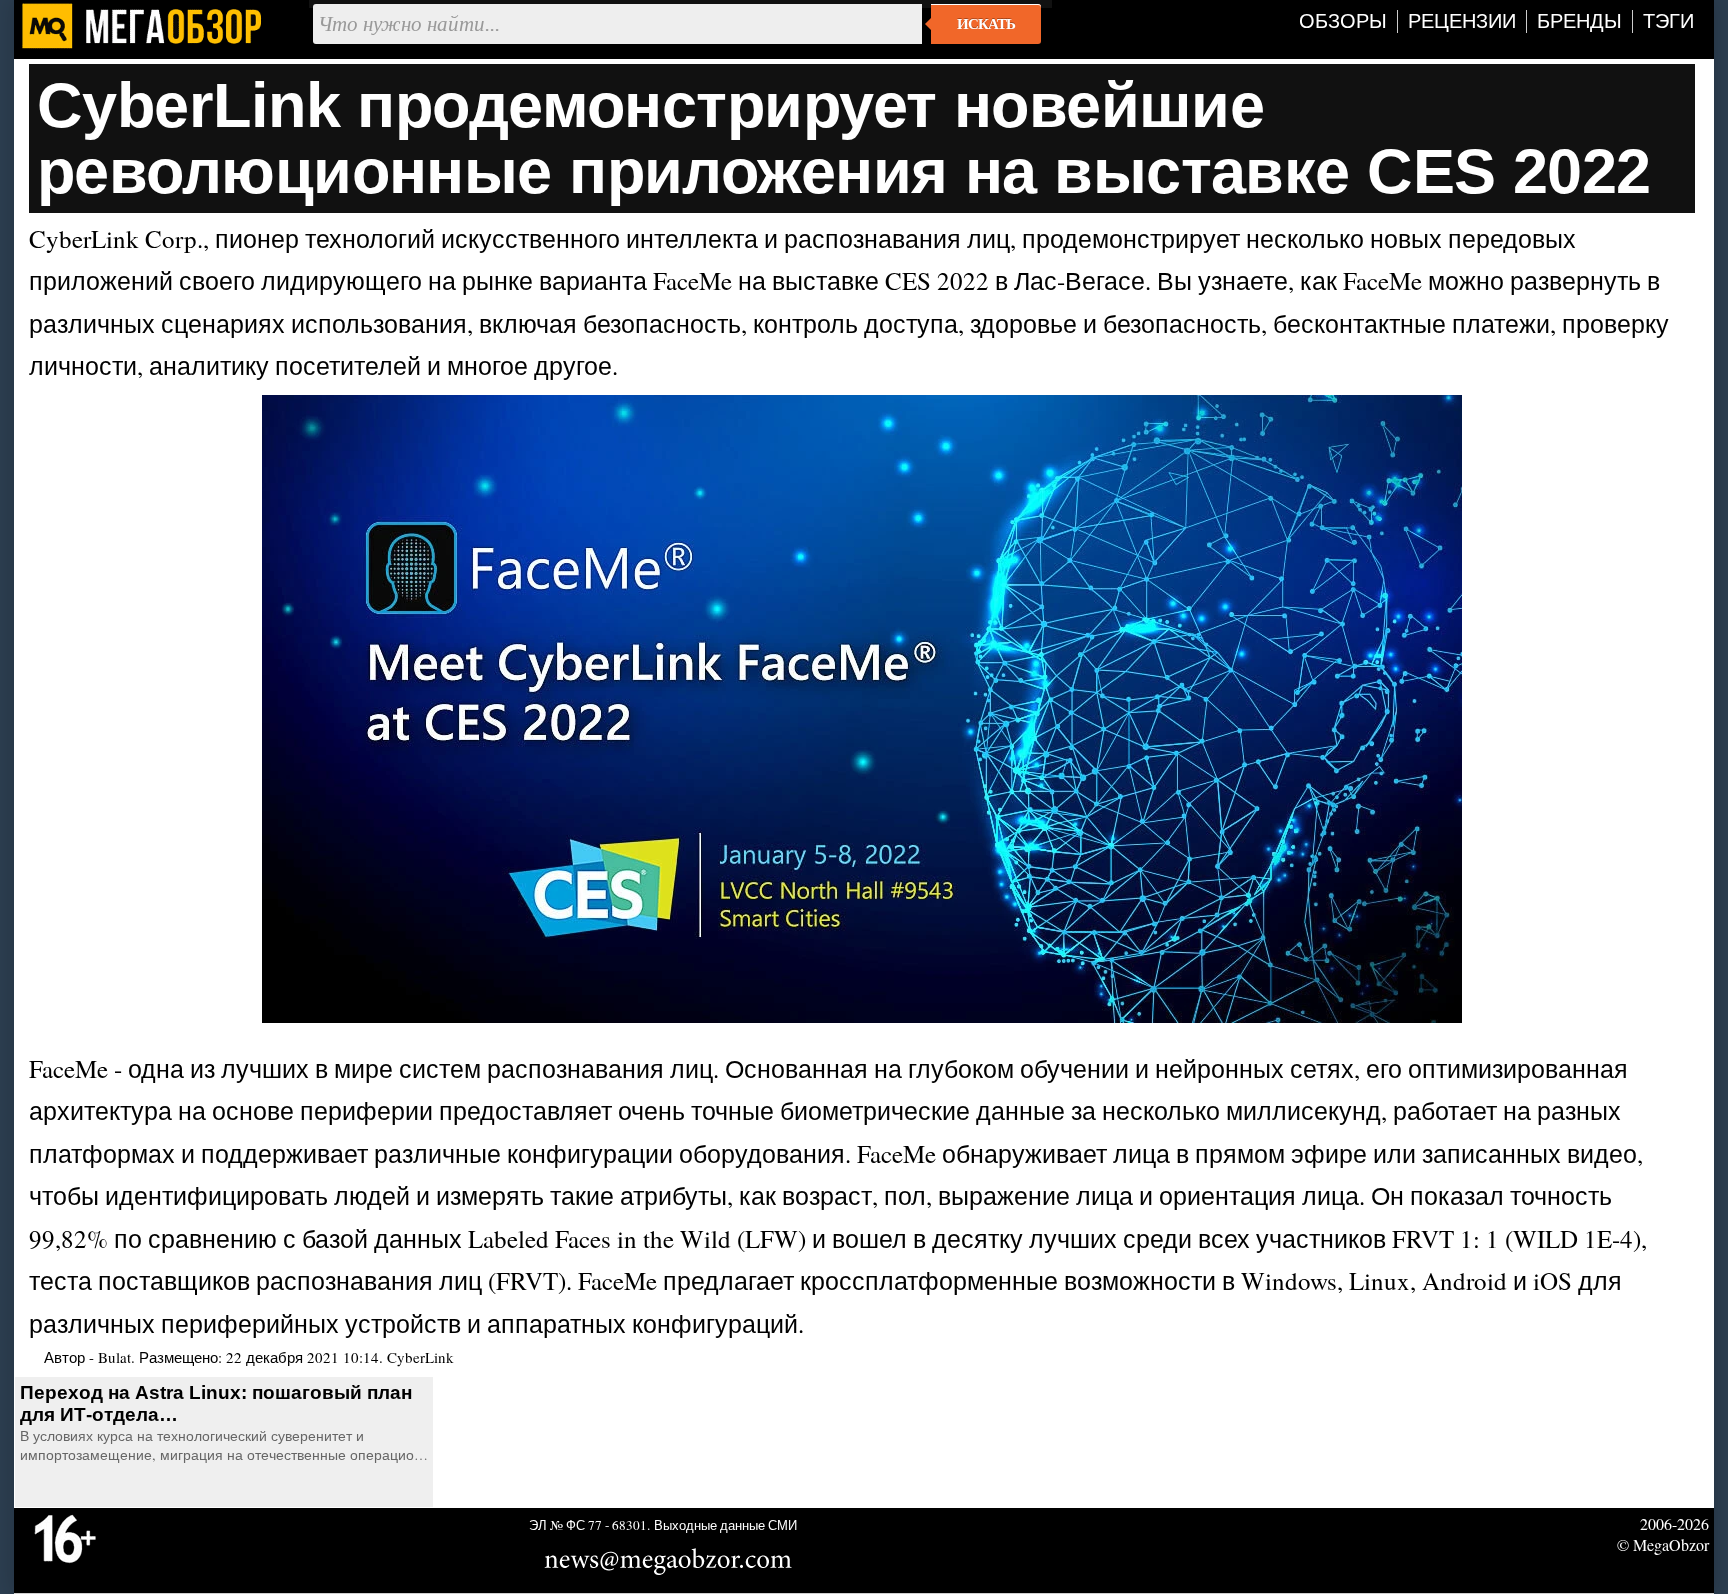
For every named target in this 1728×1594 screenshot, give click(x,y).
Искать (986, 24)
